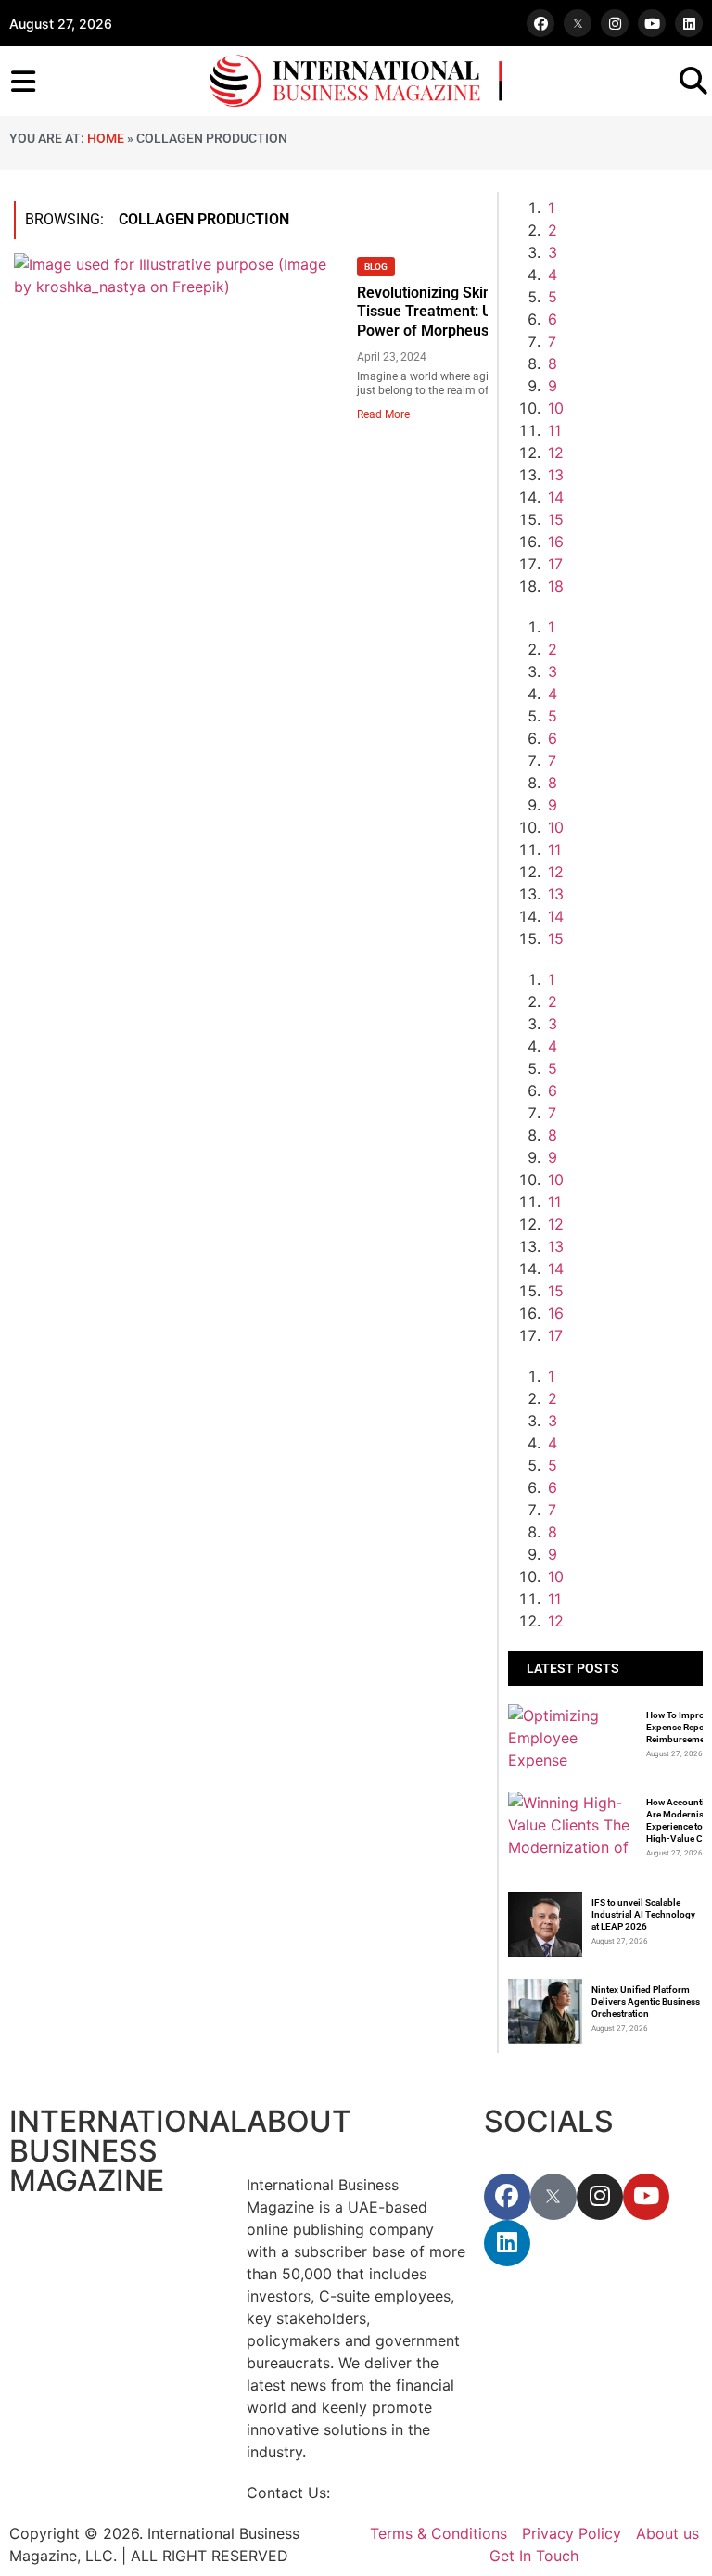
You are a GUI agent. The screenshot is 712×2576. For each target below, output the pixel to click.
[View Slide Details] (624, 1180)
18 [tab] (556, 586)
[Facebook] (540, 23)
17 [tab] (555, 564)
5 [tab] (553, 297)
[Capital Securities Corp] (624, 649)
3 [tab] (553, 252)
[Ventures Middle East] (624, 1443)
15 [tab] (556, 519)
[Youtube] (652, 23)
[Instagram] (615, 23)
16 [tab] (556, 542)
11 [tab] (554, 430)
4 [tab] (553, 274)
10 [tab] (556, 408)
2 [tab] (553, 230)
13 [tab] (556, 475)
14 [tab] (556, 497)
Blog (376, 267)
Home (106, 138)
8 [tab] (553, 363)
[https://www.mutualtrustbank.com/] (624, 1001)
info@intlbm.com (394, 2493)
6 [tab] (553, 319)
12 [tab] (556, 453)
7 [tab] (552, 341)
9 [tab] (553, 386)
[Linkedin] (689, 23)
